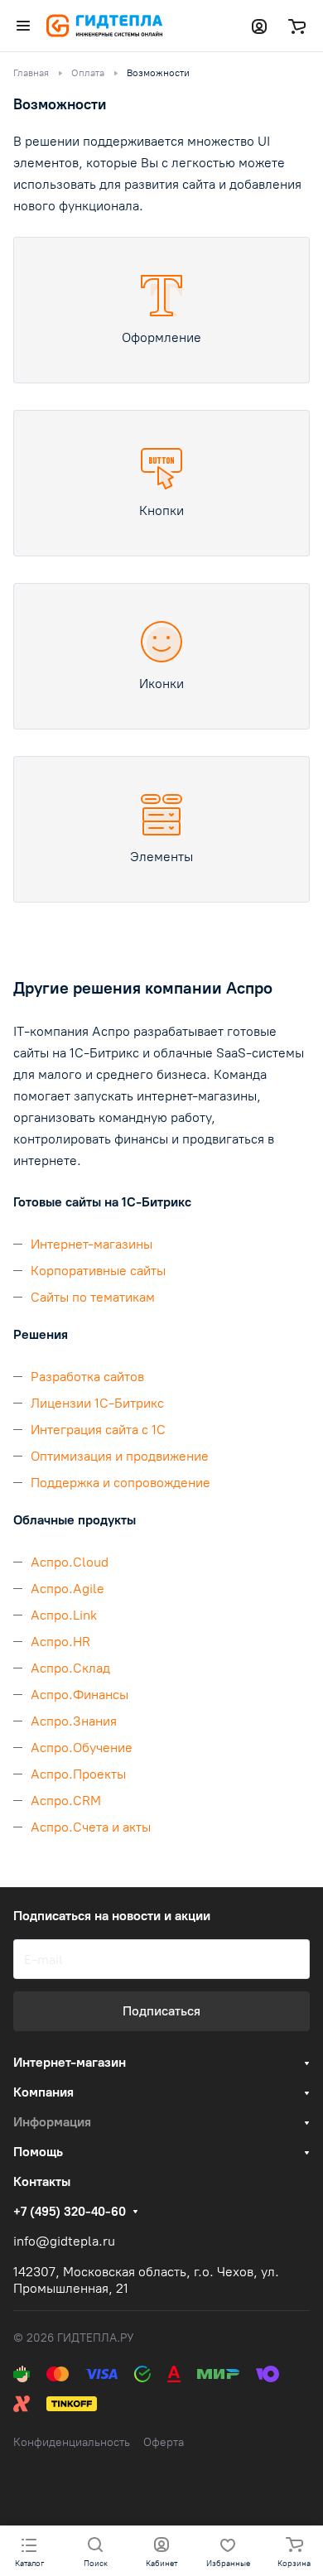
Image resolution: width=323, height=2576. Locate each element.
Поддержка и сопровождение (121, 1483)
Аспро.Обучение (82, 1748)
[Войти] (259, 26)
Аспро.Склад (70, 1668)
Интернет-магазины (92, 1244)
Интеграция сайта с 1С (98, 1430)
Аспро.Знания (74, 1721)
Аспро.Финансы (80, 1695)
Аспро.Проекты (78, 1774)
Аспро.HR (60, 1642)
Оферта (164, 2442)
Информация (52, 2122)
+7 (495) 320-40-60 (70, 2212)
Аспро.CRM (66, 1801)
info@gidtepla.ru (64, 2241)
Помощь (38, 2152)
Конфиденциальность (72, 2442)
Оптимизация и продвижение (120, 1456)
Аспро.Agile (67, 1589)
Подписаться (161, 2011)
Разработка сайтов (87, 1377)
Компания (43, 2092)
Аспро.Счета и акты (91, 1827)
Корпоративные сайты (98, 1271)
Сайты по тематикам (93, 1297)
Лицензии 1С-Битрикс (97, 1403)
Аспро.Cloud (70, 1562)
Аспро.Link (64, 1615)
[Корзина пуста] (297, 26)
